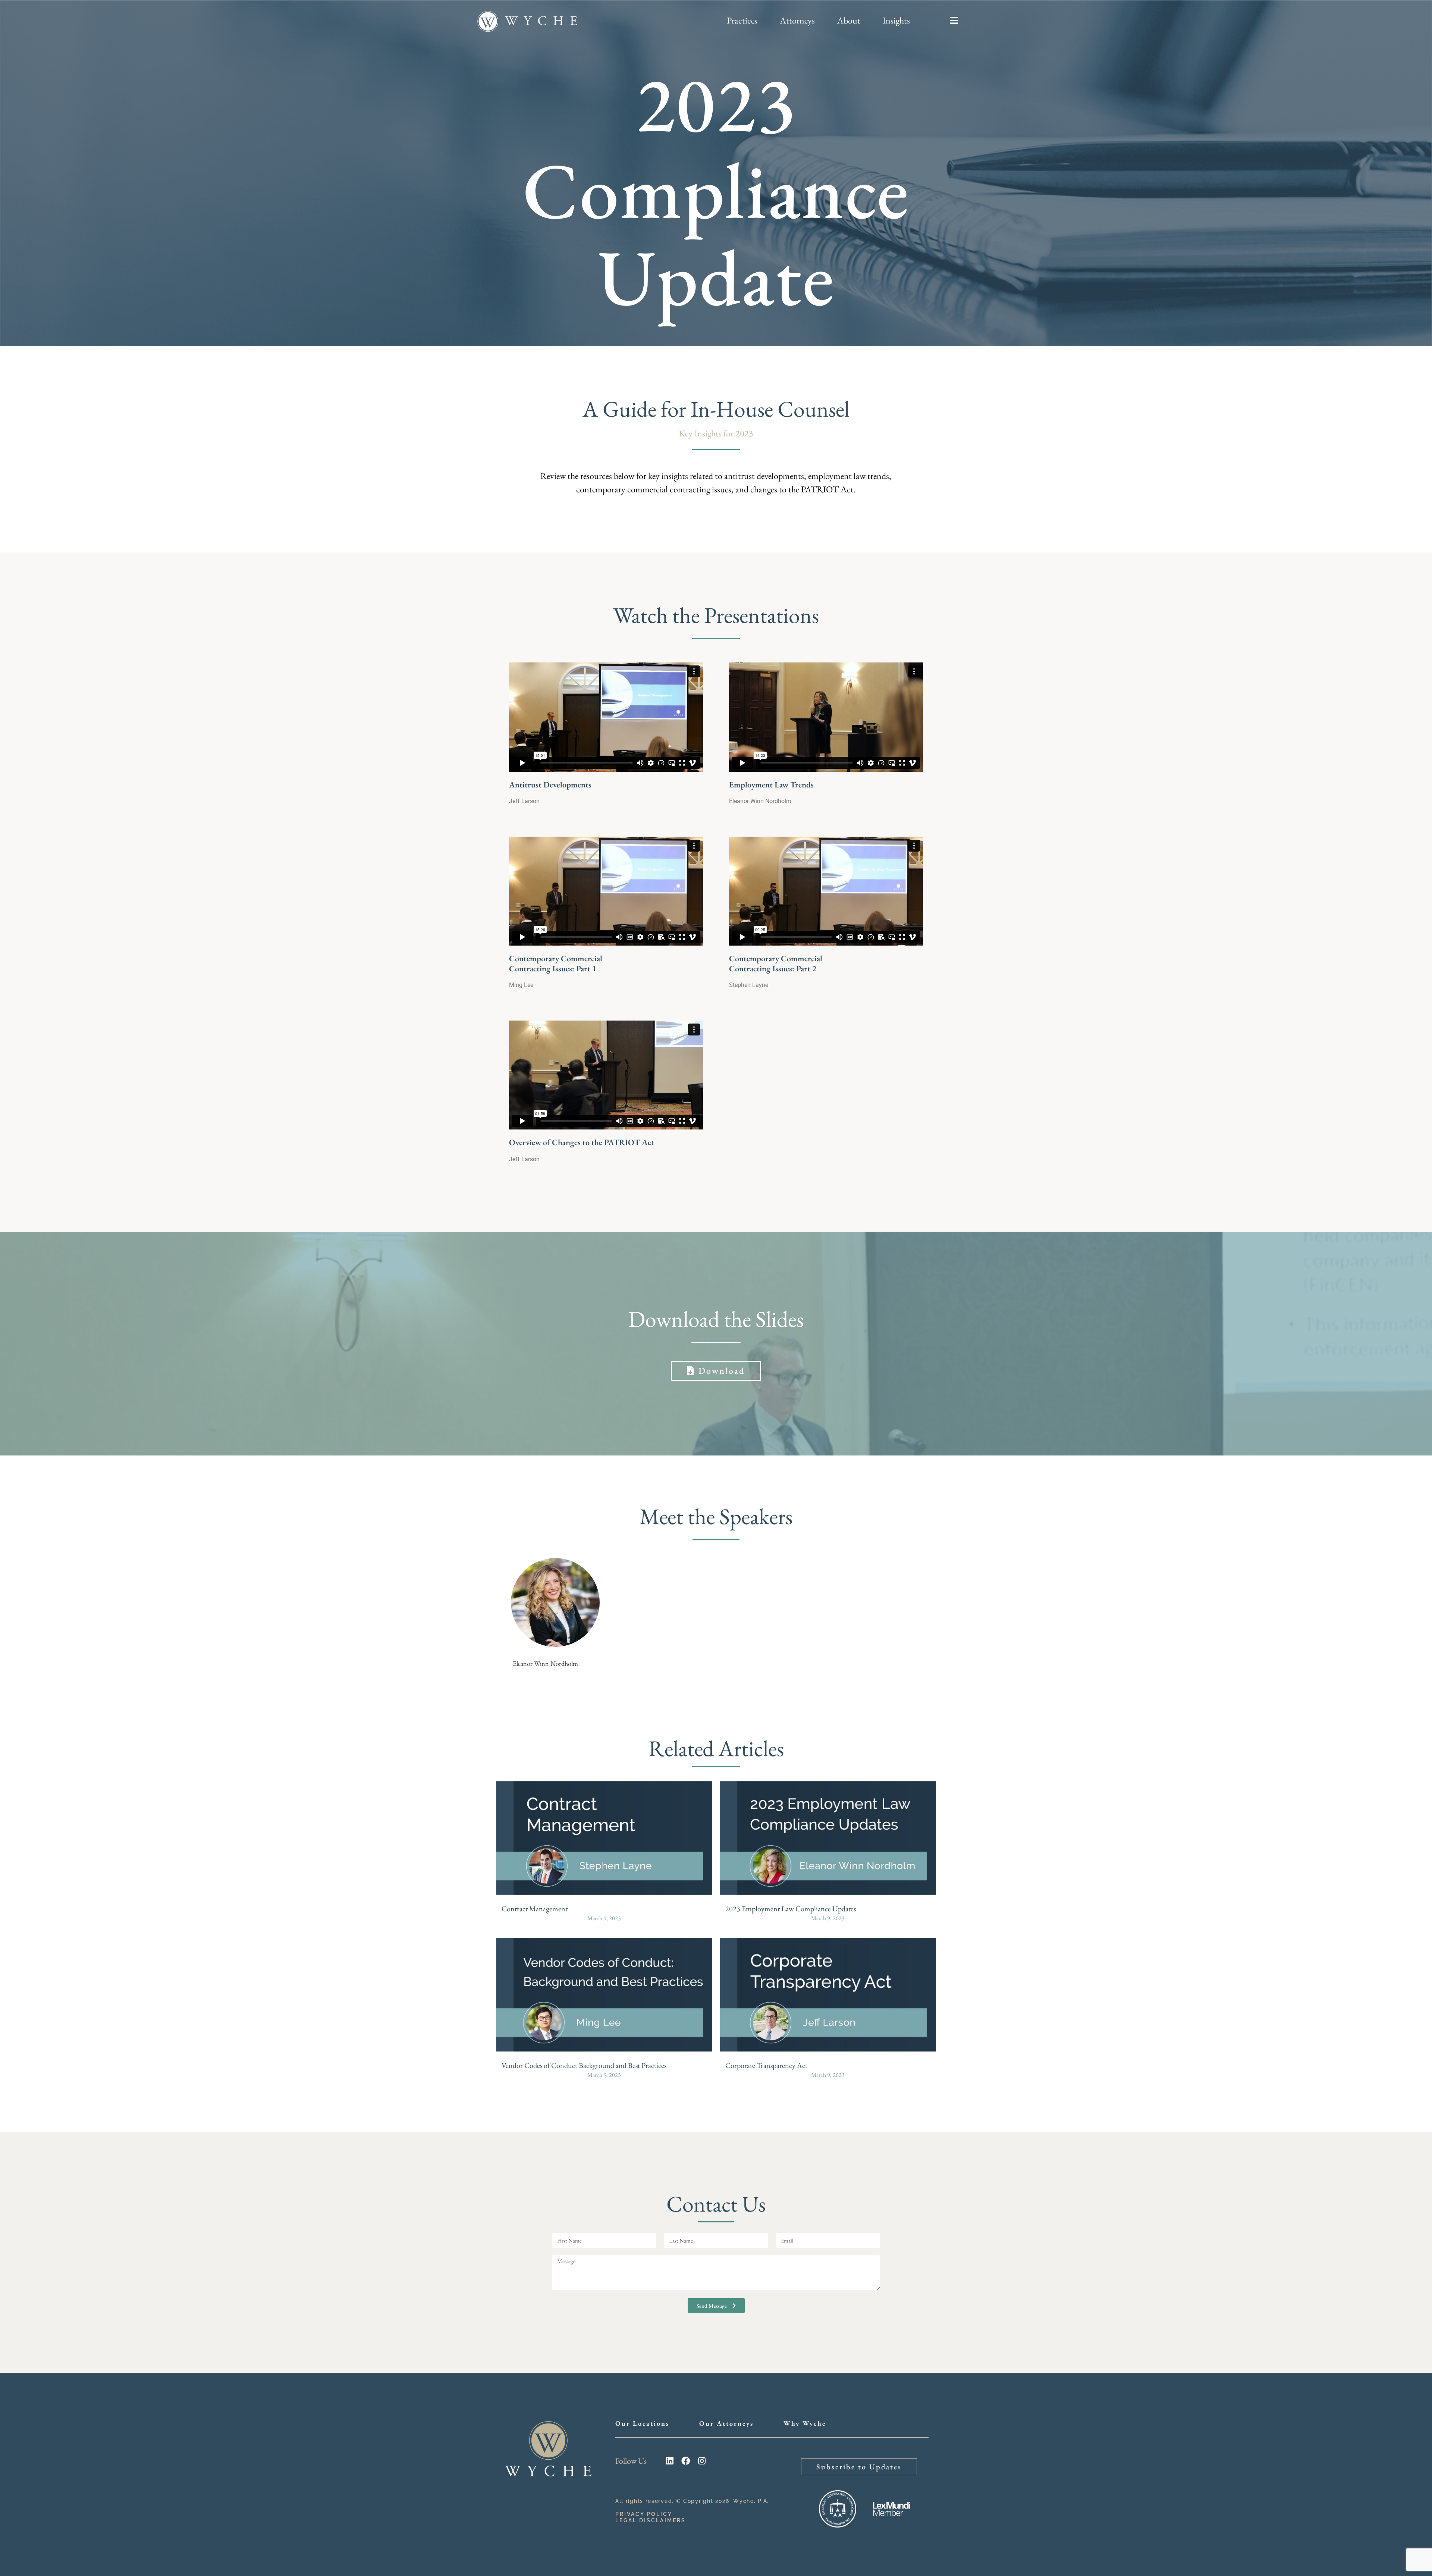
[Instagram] (702, 2461)
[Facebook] (686, 2461)
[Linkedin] (670, 2461)
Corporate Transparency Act (766, 2065)
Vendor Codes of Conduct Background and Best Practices (584, 2065)
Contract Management (535, 1909)
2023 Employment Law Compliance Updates (791, 1909)
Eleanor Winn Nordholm (545, 1663)
